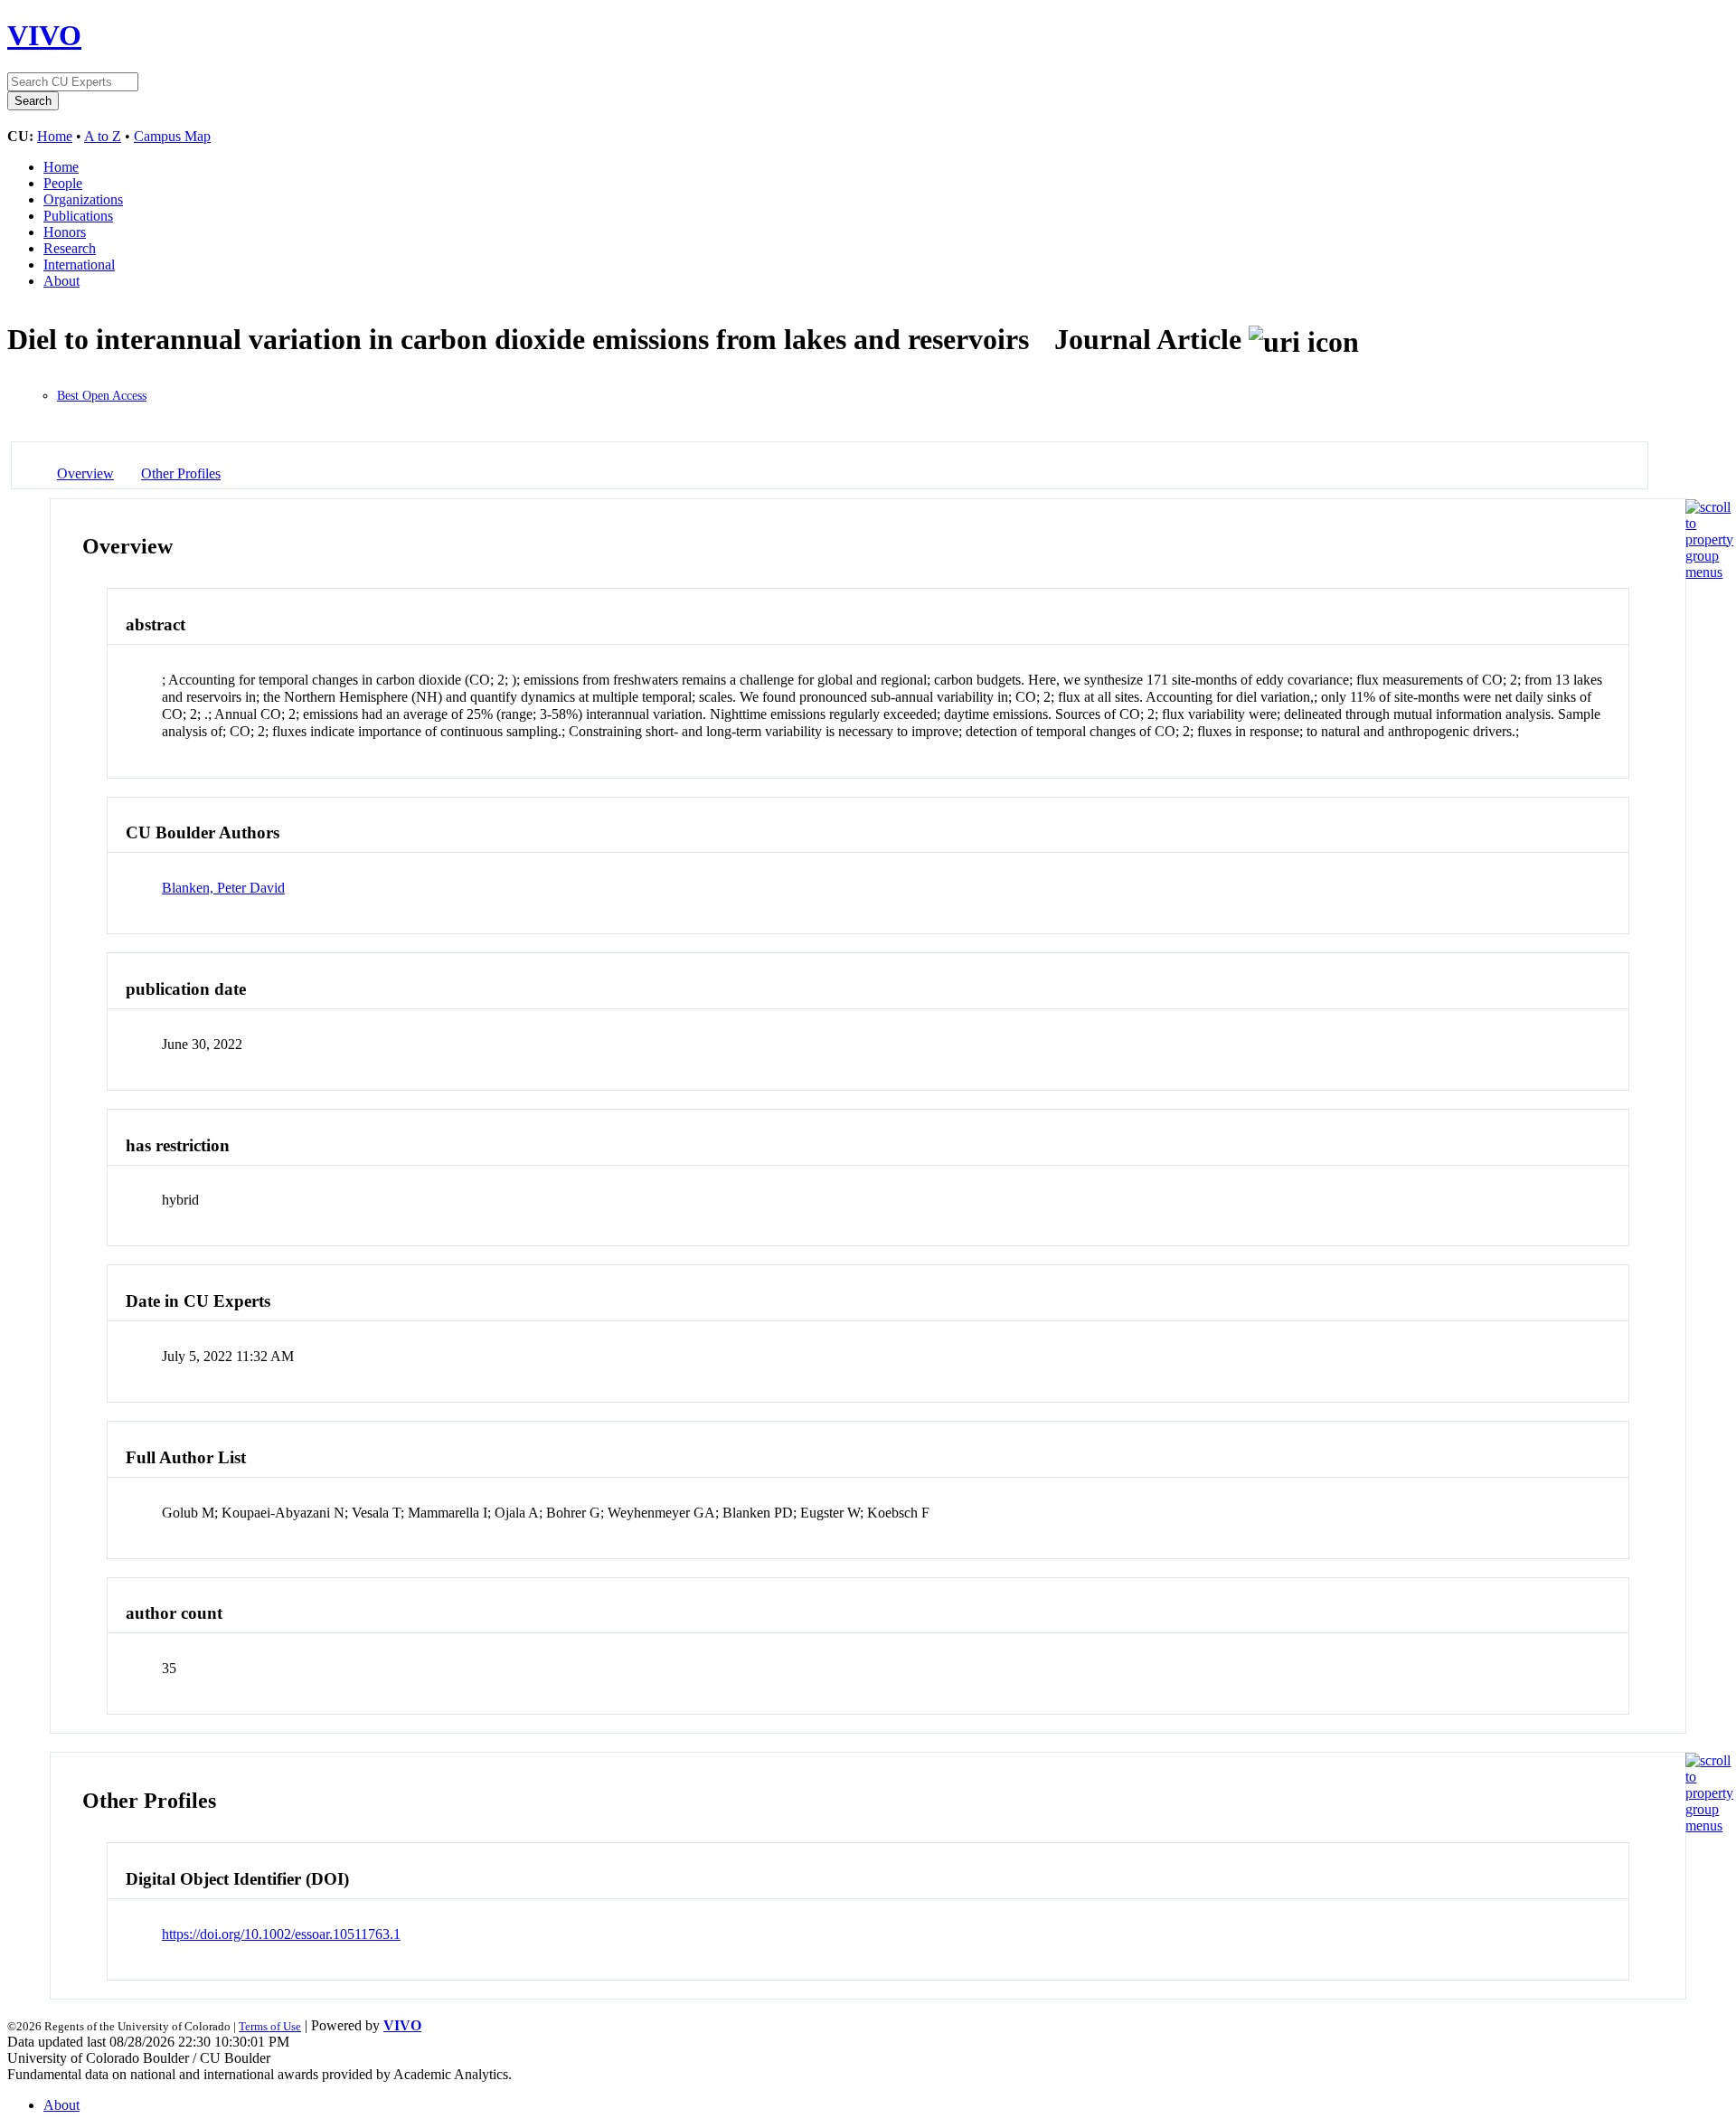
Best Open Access (102, 396)
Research (70, 248)
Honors (65, 232)
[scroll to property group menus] (1709, 572)
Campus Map (172, 136)
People (63, 183)
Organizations (83, 199)
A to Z (103, 136)
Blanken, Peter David (223, 888)
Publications (78, 216)
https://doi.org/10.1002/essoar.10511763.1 (281, 1934)
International (79, 265)
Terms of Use (270, 2026)
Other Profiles (181, 473)
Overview (85, 473)
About (61, 281)
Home (55, 136)
